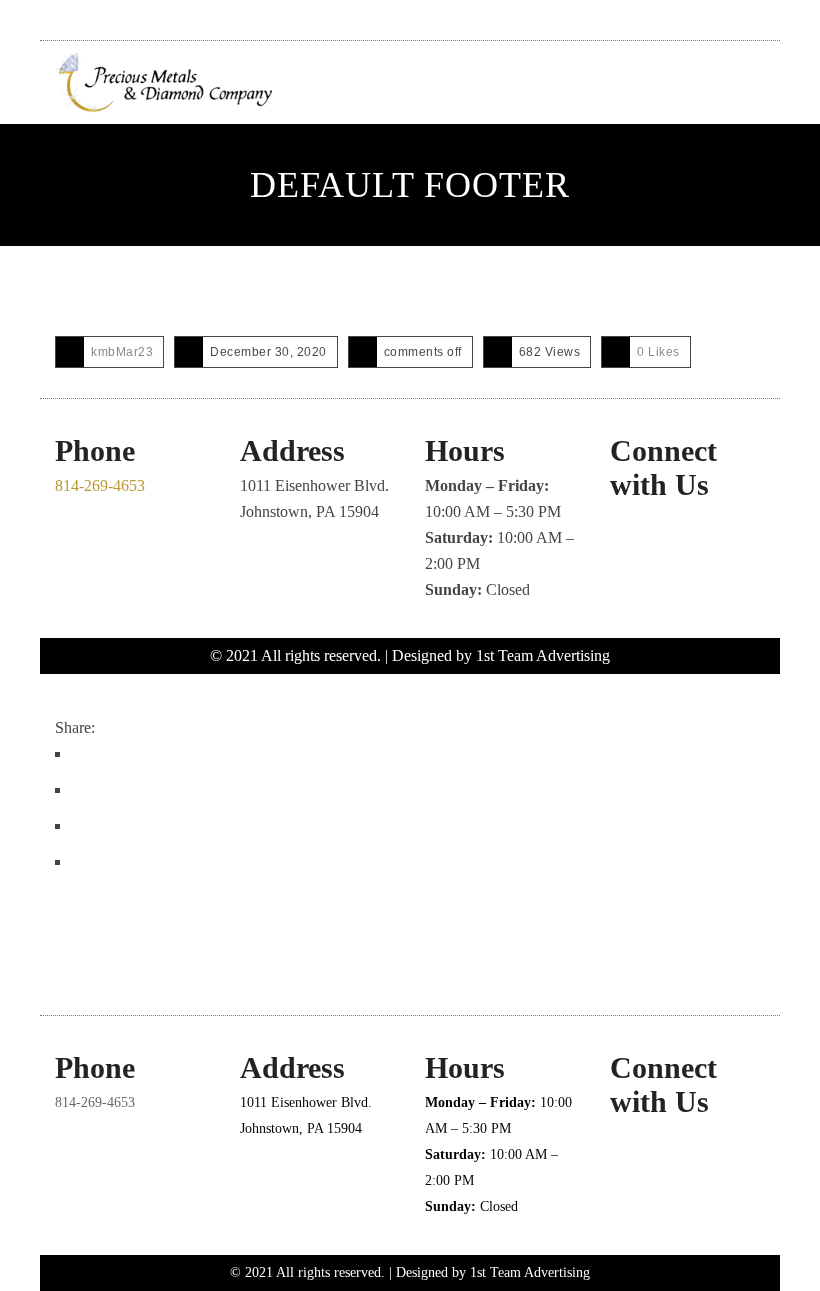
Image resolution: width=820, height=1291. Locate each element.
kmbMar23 (122, 352)
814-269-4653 (100, 485)
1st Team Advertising (543, 655)
